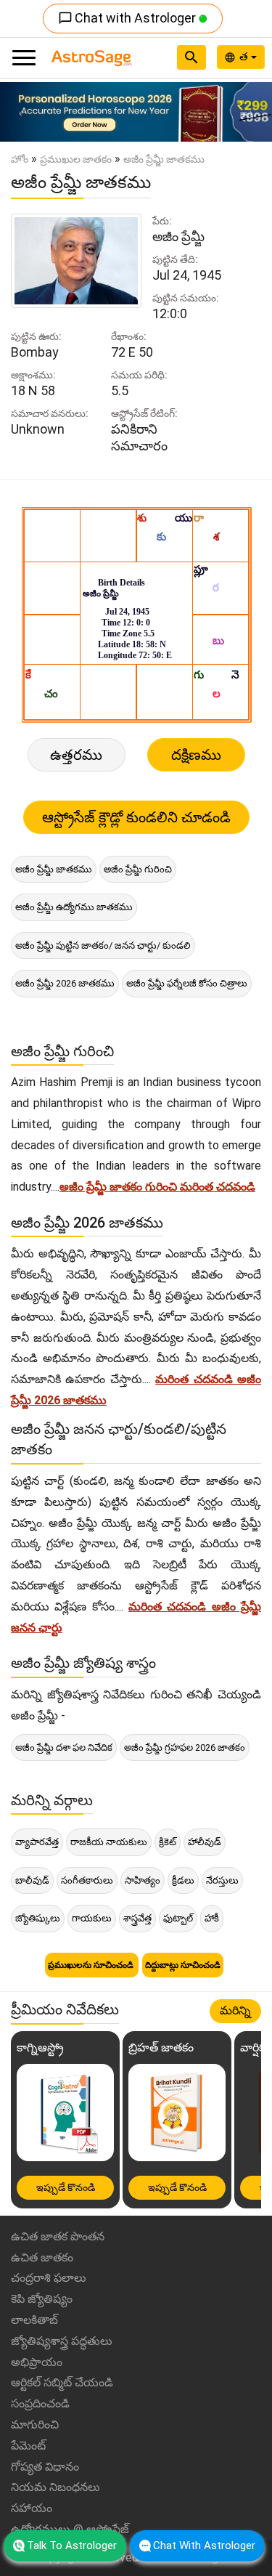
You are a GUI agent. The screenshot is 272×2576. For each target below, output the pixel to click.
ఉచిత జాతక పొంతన (58, 2236)
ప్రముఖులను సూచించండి (92, 1965)
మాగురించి (35, 2425)
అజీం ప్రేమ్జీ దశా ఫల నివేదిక (64, 1747)
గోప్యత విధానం (45, 2467)
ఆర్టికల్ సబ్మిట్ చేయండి (62, 2382)
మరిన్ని (235, 2010)
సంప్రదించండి (40, 2403)
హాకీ (212, 1918)
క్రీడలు (183, 1880)
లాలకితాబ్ (34, 2320)
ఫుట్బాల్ (178, 1918)
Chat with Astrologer (128, 18)
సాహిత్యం (143, 1880)
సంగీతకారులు (87, 1880)
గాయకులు (92, 1918)
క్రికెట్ (168, 1842)
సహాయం (32, 2508)
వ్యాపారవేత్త (37, 1842)
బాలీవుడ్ (32, 1880)
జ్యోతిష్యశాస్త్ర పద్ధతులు (62, 2341)
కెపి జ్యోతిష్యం (42, 2299)
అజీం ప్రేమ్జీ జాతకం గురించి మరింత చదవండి (157, 1187)
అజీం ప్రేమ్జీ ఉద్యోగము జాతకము (74, 907)
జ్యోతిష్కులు (38, 1918)
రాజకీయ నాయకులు (109, 1842)
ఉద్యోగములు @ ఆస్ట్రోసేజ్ (70, 2529)
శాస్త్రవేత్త (137, 1918)
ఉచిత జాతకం (42, 2257)
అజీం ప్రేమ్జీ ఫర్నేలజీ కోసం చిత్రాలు (187, 983)
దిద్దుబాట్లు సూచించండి (183, 1965)
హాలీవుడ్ (205, 1842)
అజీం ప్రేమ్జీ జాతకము (54, 869)
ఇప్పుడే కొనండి (66, 2187)
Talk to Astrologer (72, 2545)
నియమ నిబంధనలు (55, 2487)
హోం (20, 159)
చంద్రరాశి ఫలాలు (49, 2278)
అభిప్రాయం (37, 2362)
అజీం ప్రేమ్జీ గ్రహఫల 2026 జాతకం (185, 1747)
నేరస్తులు (222, 1880)
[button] (20, 112)
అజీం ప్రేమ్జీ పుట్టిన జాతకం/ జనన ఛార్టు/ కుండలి (103, 945)
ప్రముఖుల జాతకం (76, 159)
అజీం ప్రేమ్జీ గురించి (138, 869)
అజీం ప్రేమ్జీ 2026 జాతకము (65, 983)
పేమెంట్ (28, 2446)
